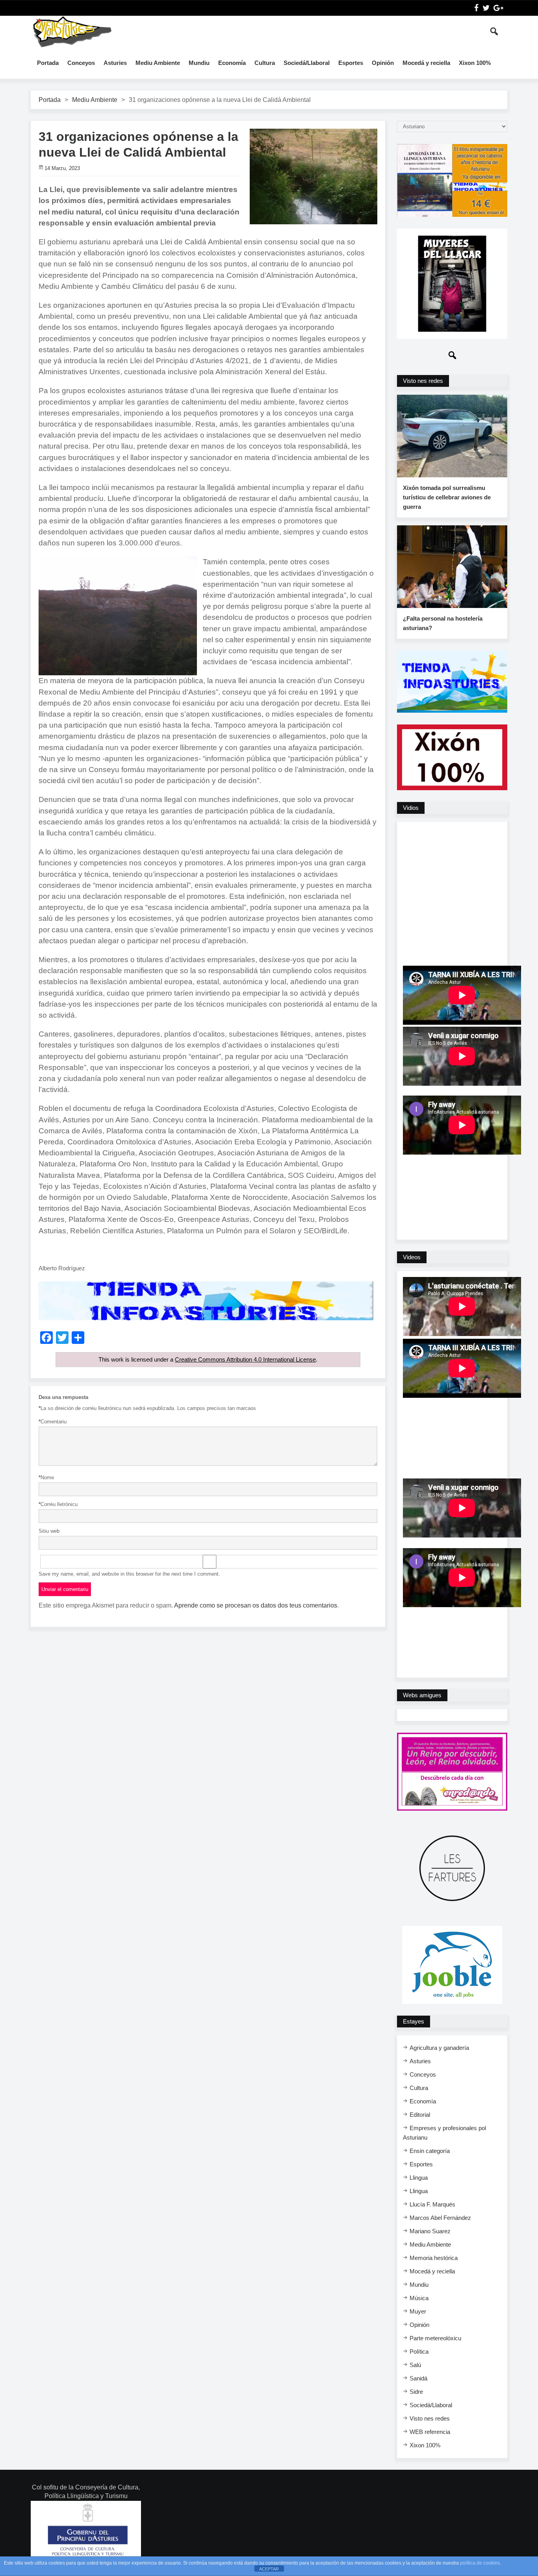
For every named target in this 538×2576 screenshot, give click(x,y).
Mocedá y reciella (426, 63)
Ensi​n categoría (430, 2151)
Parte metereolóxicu (435, 2338)
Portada (48, 63)
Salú (415, 2365)
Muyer (418, 2311)
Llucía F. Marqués (432, 2204)
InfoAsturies (72, 31)
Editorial (420, 2115)
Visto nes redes (430, 2418)
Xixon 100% (475, 63)
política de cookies (480, 2563)
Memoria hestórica (434, 2258)
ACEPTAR (269, 2569)
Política (419, 2351)
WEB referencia (430, 2432)
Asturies (115, 63)
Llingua (419, 2178)
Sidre (416, 2392)
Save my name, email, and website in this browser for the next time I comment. (129, 1574)
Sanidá (418, 2378)
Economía (232, 63)
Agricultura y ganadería (439, 2048)
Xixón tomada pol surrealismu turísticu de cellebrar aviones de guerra (447, 497)
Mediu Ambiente (158, 63)
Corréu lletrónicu (58, 1504)
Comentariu (53, 1422)
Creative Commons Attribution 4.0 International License (245, 1359)
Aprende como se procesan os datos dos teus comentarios (256, 1605)
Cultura (265, 63)
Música (419, 2298)
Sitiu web (49, 1531)
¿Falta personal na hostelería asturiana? (443, 623)
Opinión (383, 63)
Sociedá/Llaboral (307, 63)
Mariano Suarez (430, 2231)
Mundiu (199, 63)
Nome (46, 1477)
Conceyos (81, 63)
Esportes (351, 63)
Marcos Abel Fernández (440, 2218)
